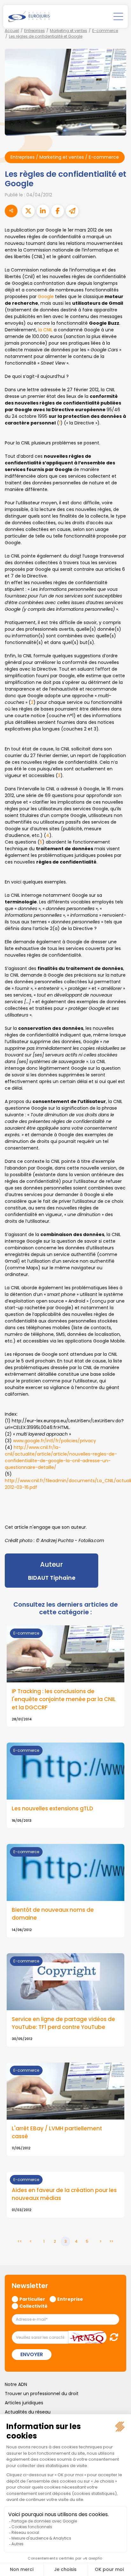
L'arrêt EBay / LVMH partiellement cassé (57, 2132)
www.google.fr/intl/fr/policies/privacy (55, 1441)
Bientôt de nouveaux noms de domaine (53, 1914)
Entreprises (34, 31)
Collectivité (33, 2306)
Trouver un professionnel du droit (42, 2394)
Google (46, 296)
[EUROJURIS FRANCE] (29, 16)
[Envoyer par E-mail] (72, 211)
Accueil (12, 31)
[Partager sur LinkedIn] (43, 211)
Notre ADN (16, 2384)
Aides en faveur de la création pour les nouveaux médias (64, 2194)
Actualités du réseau (28, 2412)
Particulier (32, 2299)
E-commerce (105, 31)
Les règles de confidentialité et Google (46, 36)
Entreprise (70, 2299)
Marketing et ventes (69, 31)
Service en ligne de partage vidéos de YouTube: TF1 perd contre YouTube (63, 2023)
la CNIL (45, 330)
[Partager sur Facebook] (58, 211)
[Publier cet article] (28, 211)
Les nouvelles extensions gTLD (52, 1808)
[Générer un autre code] (112, 2337)
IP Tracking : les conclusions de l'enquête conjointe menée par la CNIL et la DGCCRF (64, 1699)
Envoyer (32, 2354)
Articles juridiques (24, 2403)
